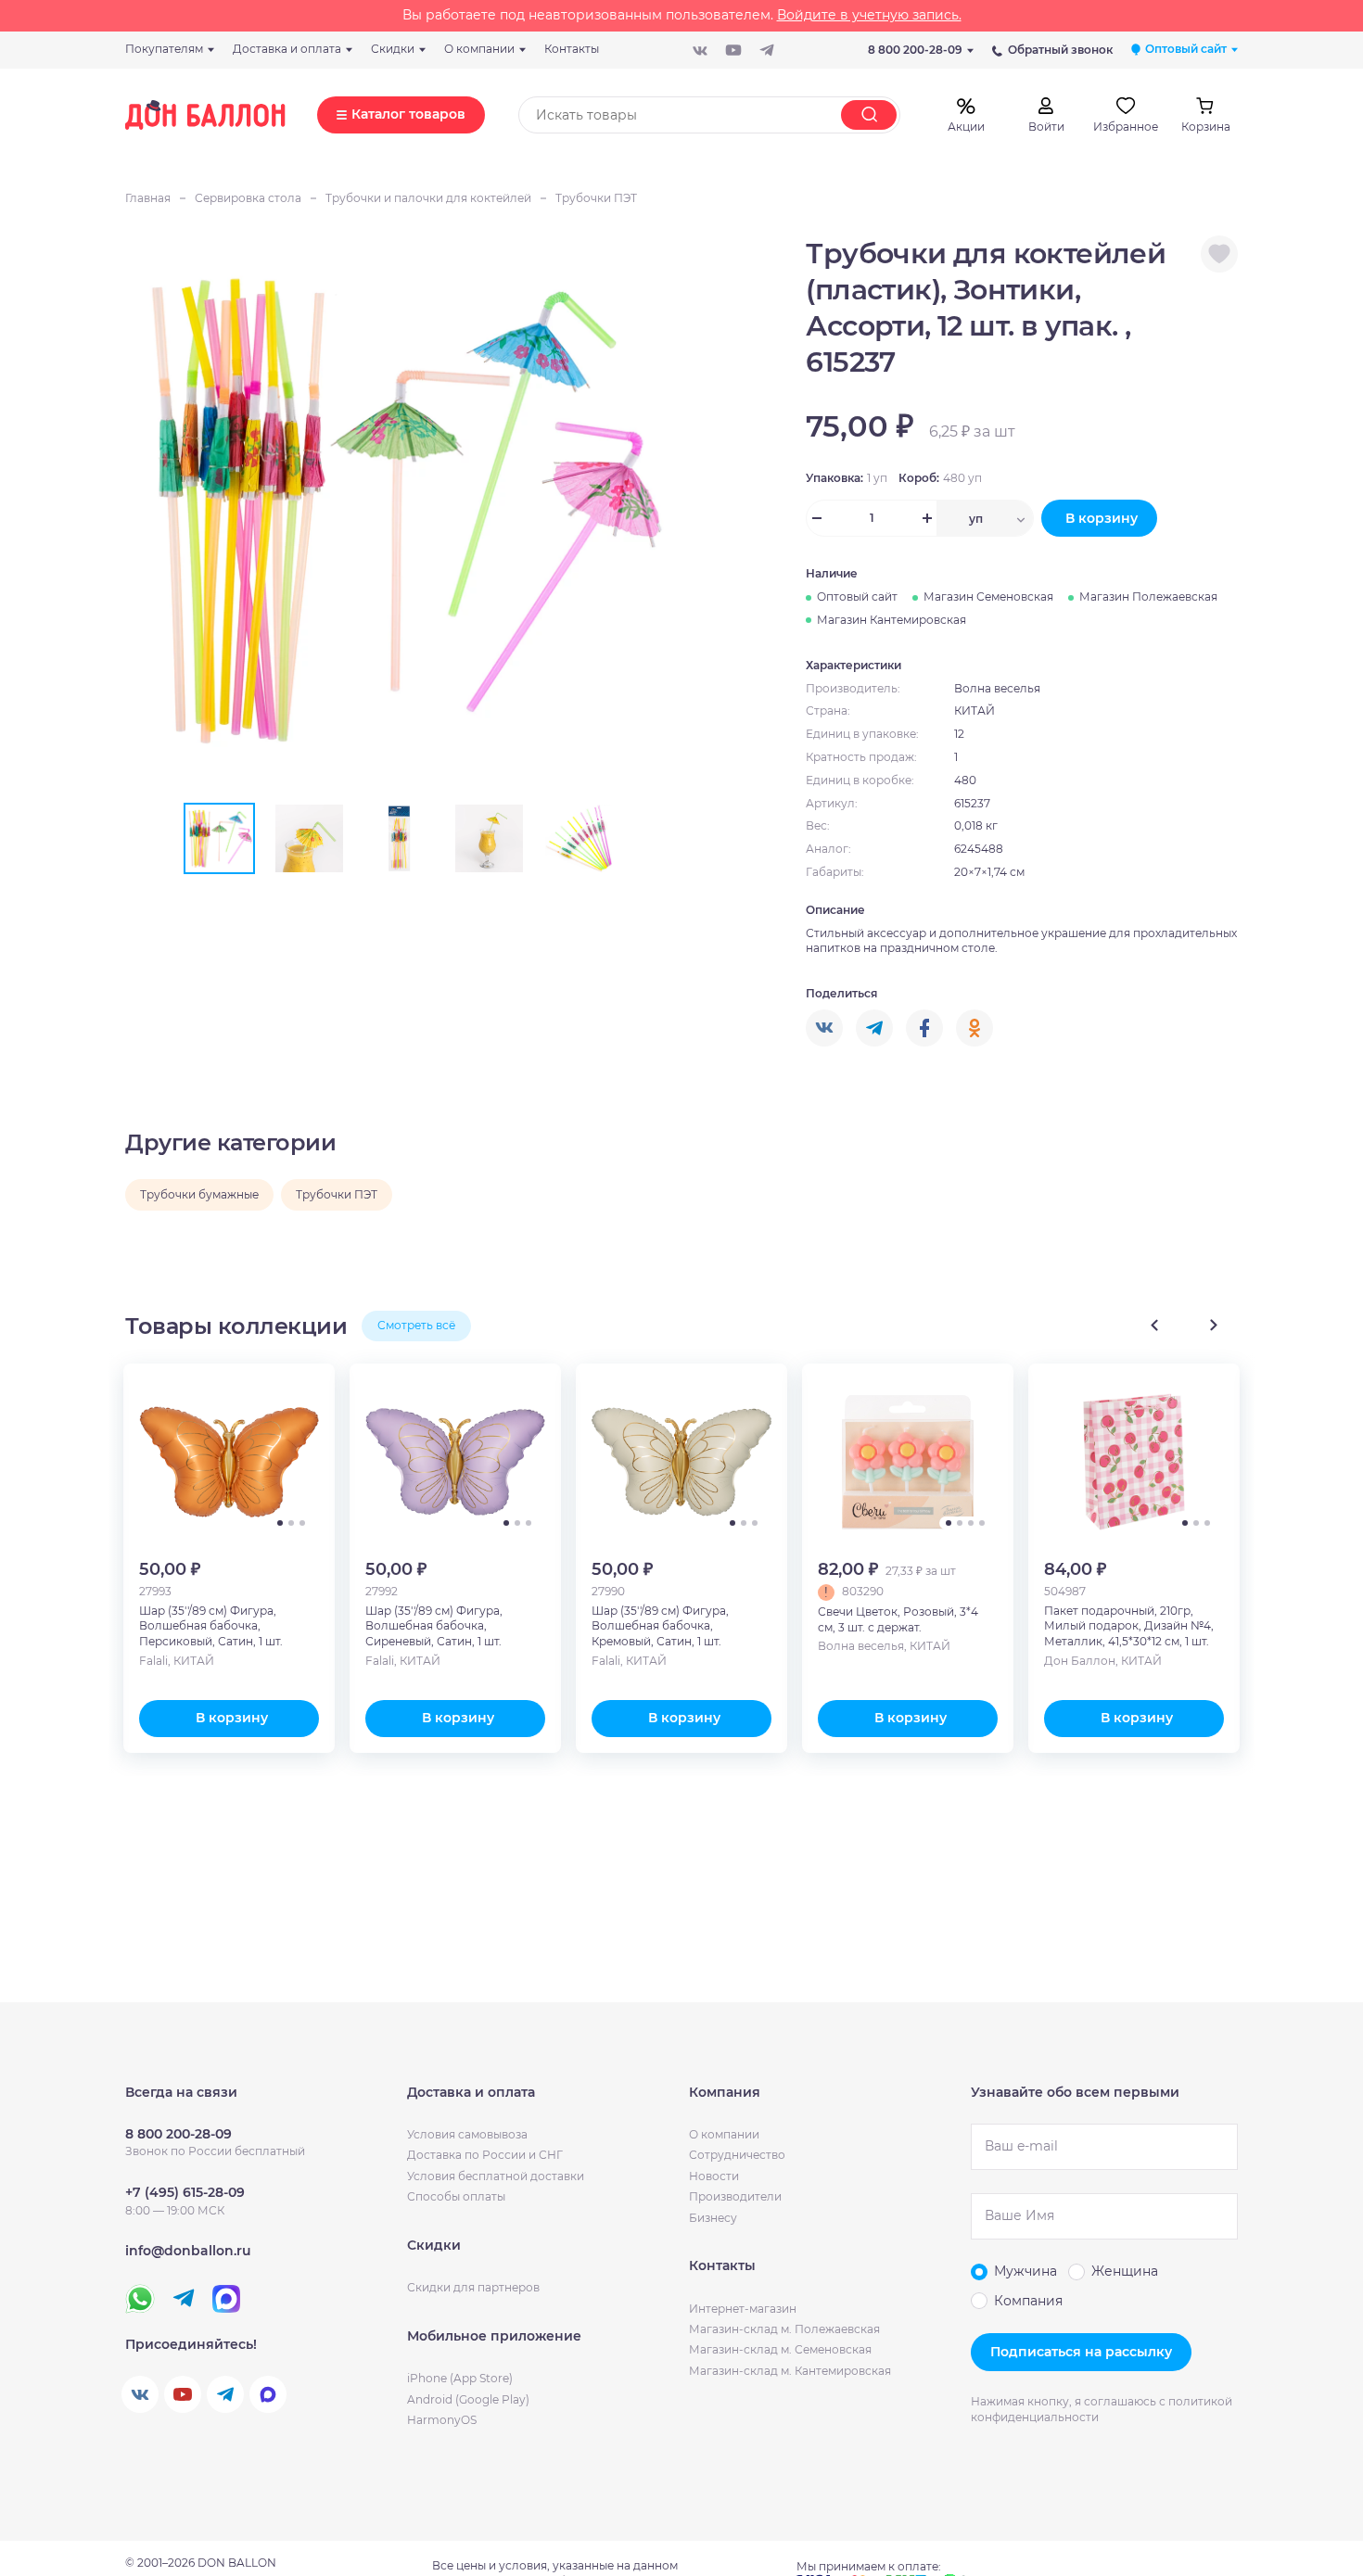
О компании (724, 2134)
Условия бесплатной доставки (496, 2176)
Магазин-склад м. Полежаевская (784, 2329)
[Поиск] (869, 115)
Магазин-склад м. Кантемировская (790, 2371)
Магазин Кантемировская (892, 620)
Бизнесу (713, 2218)
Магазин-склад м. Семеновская (780, 2349)
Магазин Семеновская (988, 596)
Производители (735, 2196)
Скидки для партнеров (473, 2287)
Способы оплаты (456, 2196)
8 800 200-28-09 (915, 50)
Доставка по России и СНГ (485, 2155)
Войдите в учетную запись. (869, 15)
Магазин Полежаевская (1148, 596)
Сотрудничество (737, 2155)
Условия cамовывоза (467, 2134)
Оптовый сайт (857, 596)
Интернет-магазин (743, 2309)
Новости (714, 2176)
